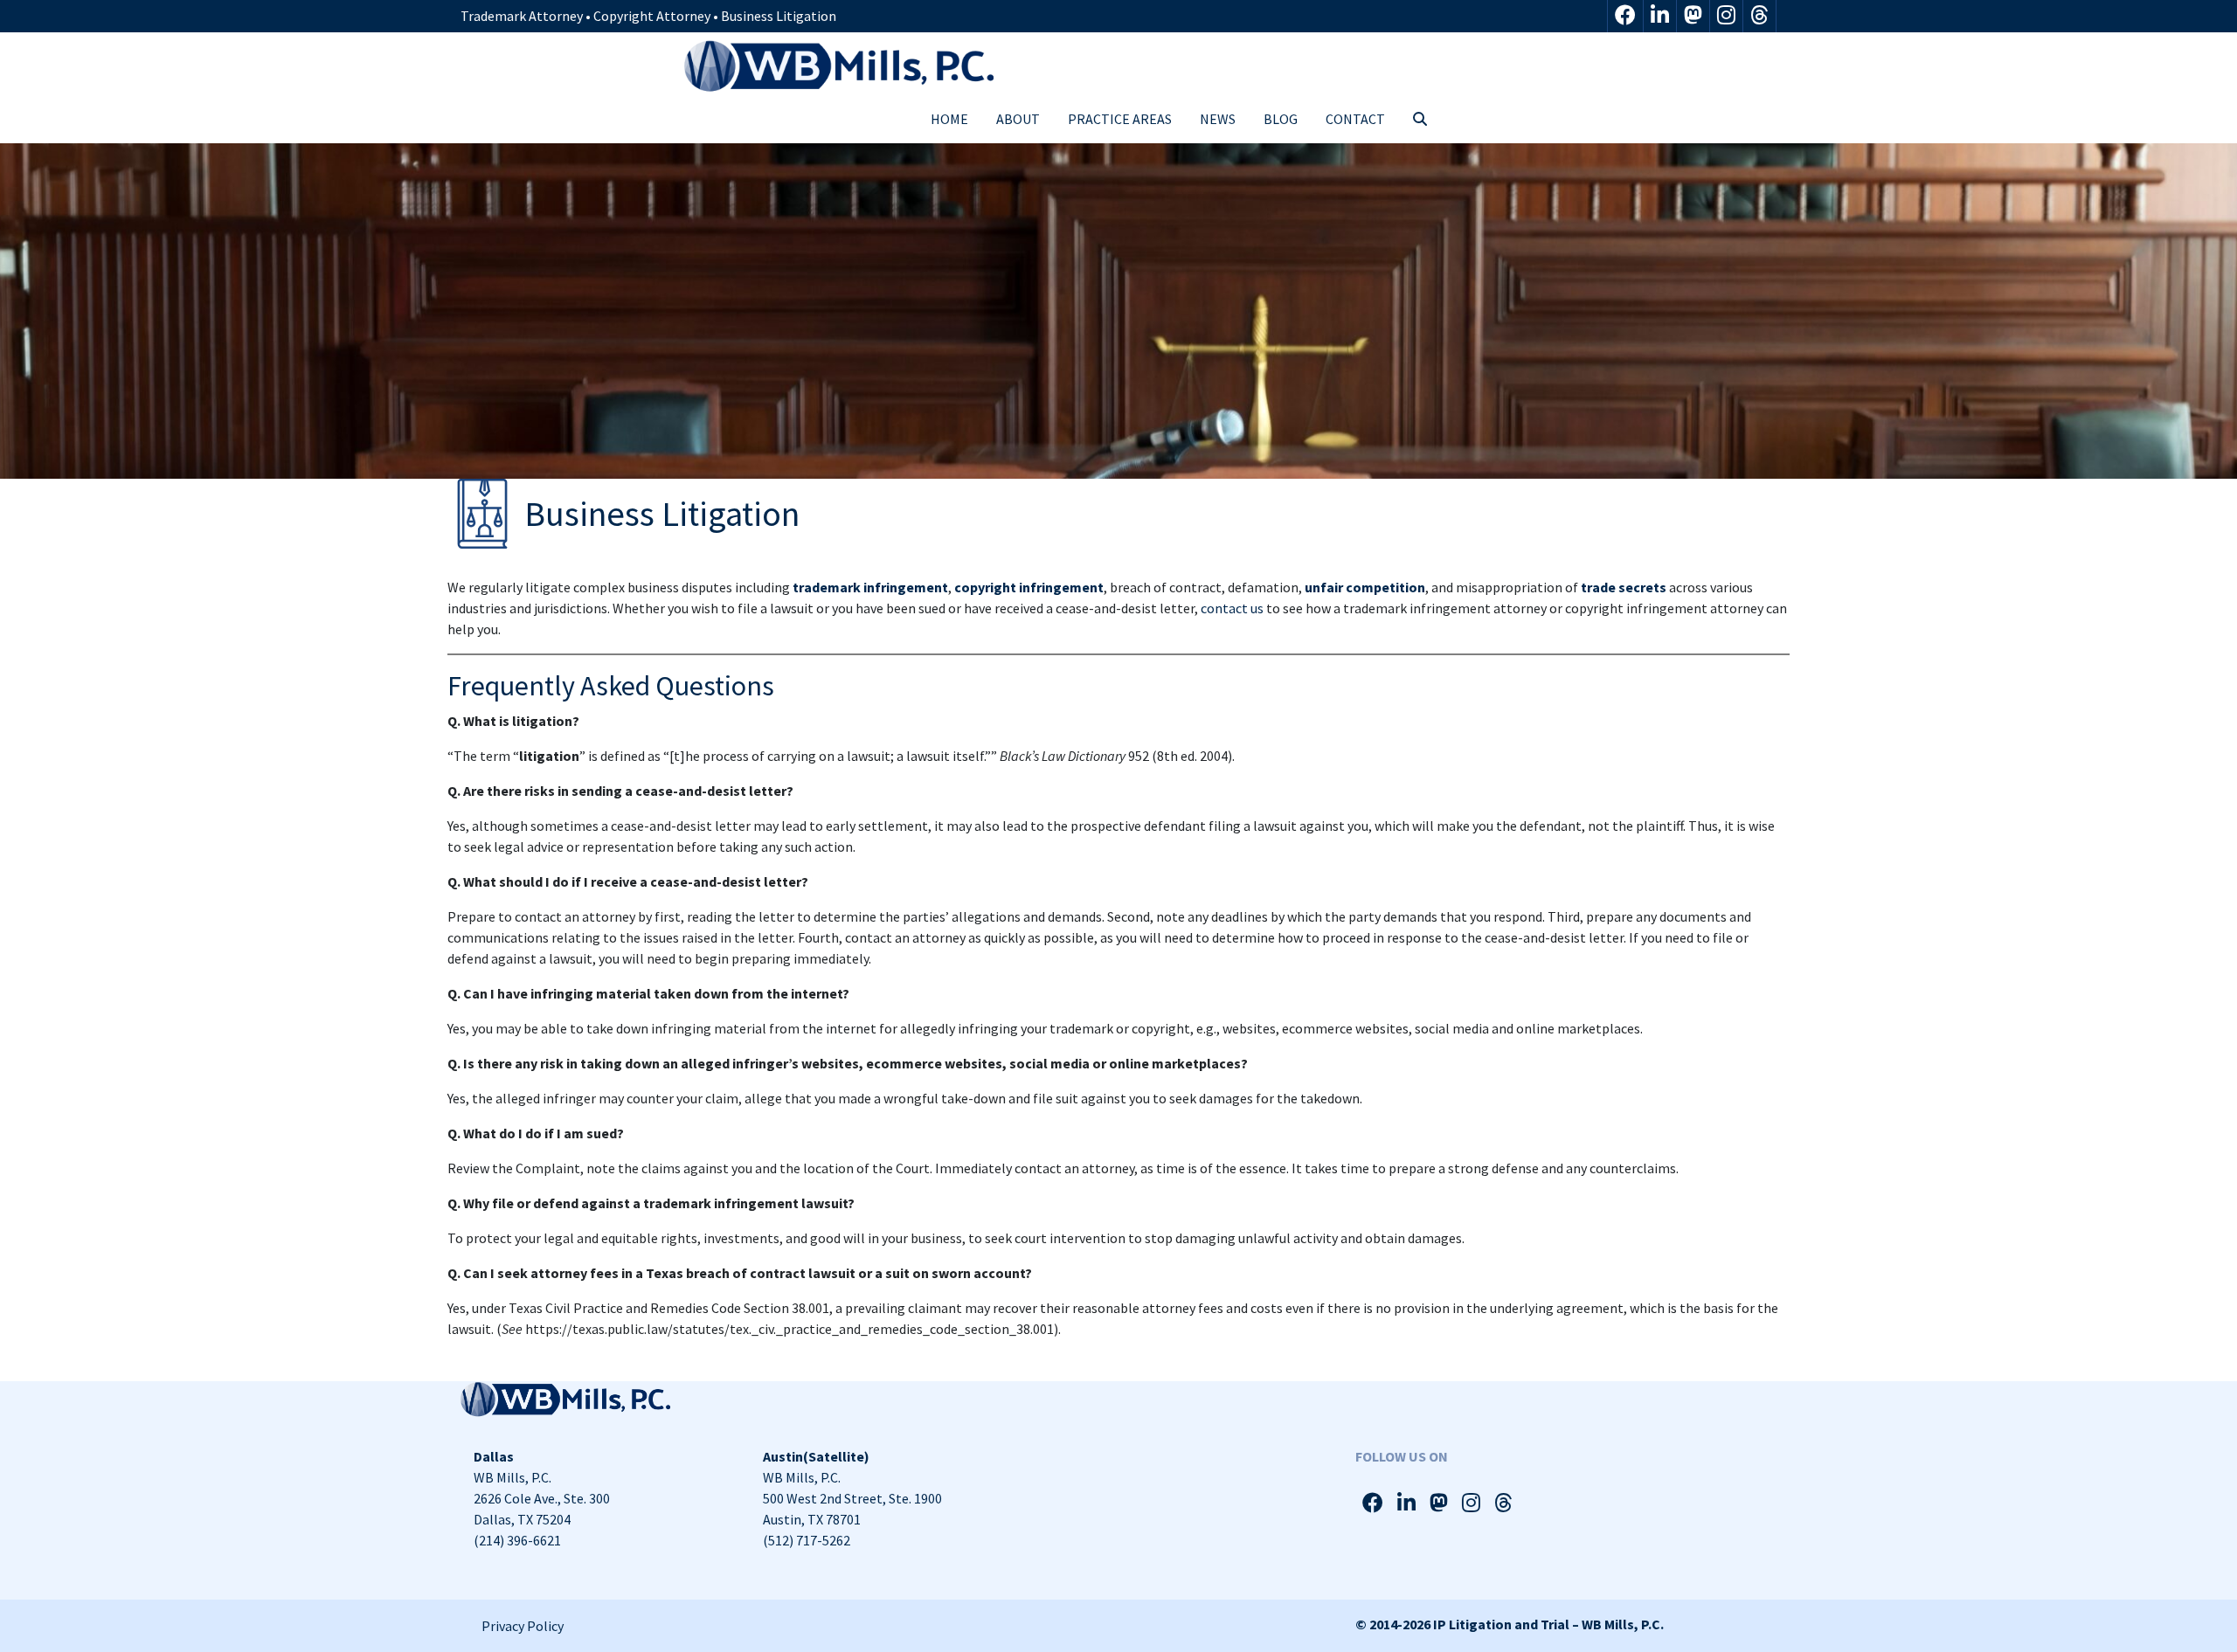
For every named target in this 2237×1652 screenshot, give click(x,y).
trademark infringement (870, 587)
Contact (1355, 119)
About (1018, 119)
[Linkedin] (1660, 16)
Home (949, 119)
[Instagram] (1726, 16)
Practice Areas (1120, 119)
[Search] (1420, 119)
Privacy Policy (523, 1626)
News (1218, 119)
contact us (1232, 608)
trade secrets (1624, 587)
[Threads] (1759, 16)
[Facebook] (1625, 16)
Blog (1281, 119)
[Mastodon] (1693, 16)
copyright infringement (1029, 587)
